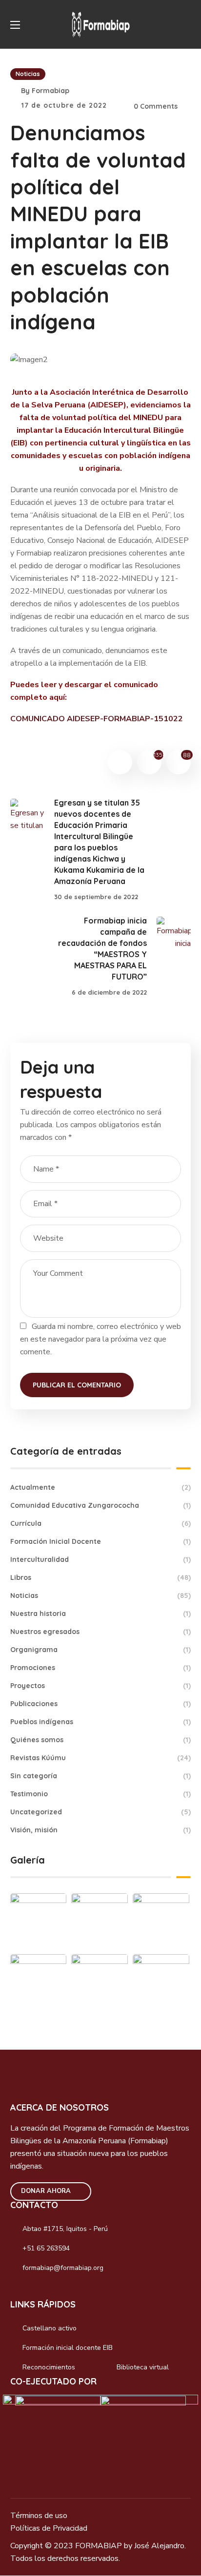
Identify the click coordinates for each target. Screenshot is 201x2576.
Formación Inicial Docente (101, 1541)
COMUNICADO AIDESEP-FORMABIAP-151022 (97, 719)
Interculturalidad (101, 1559)
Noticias (28, 74)
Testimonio (101, 1794)
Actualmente (101, 1487)
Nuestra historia (101, 1614)
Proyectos (101, 1686)
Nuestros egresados (101, 1632)
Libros (101, 1577)
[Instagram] (40, 2291)
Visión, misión (101, 1830)
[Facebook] (20, 2291)
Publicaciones (101, 1704)
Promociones (101, 1668)
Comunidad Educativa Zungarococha (101, 1505)
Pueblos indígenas (101, 1722)
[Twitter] (61, 2291)
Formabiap (50, 91)
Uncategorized (101, 1812)
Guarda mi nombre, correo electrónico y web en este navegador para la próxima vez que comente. (100, 1339)
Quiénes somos (101, 1740)
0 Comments (156, 106)
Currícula (101, 1523)
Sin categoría (101, 1776)
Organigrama (101, 1650)
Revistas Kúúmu (101, 1758)
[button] (187, 24)
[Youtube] (82, 2291)
